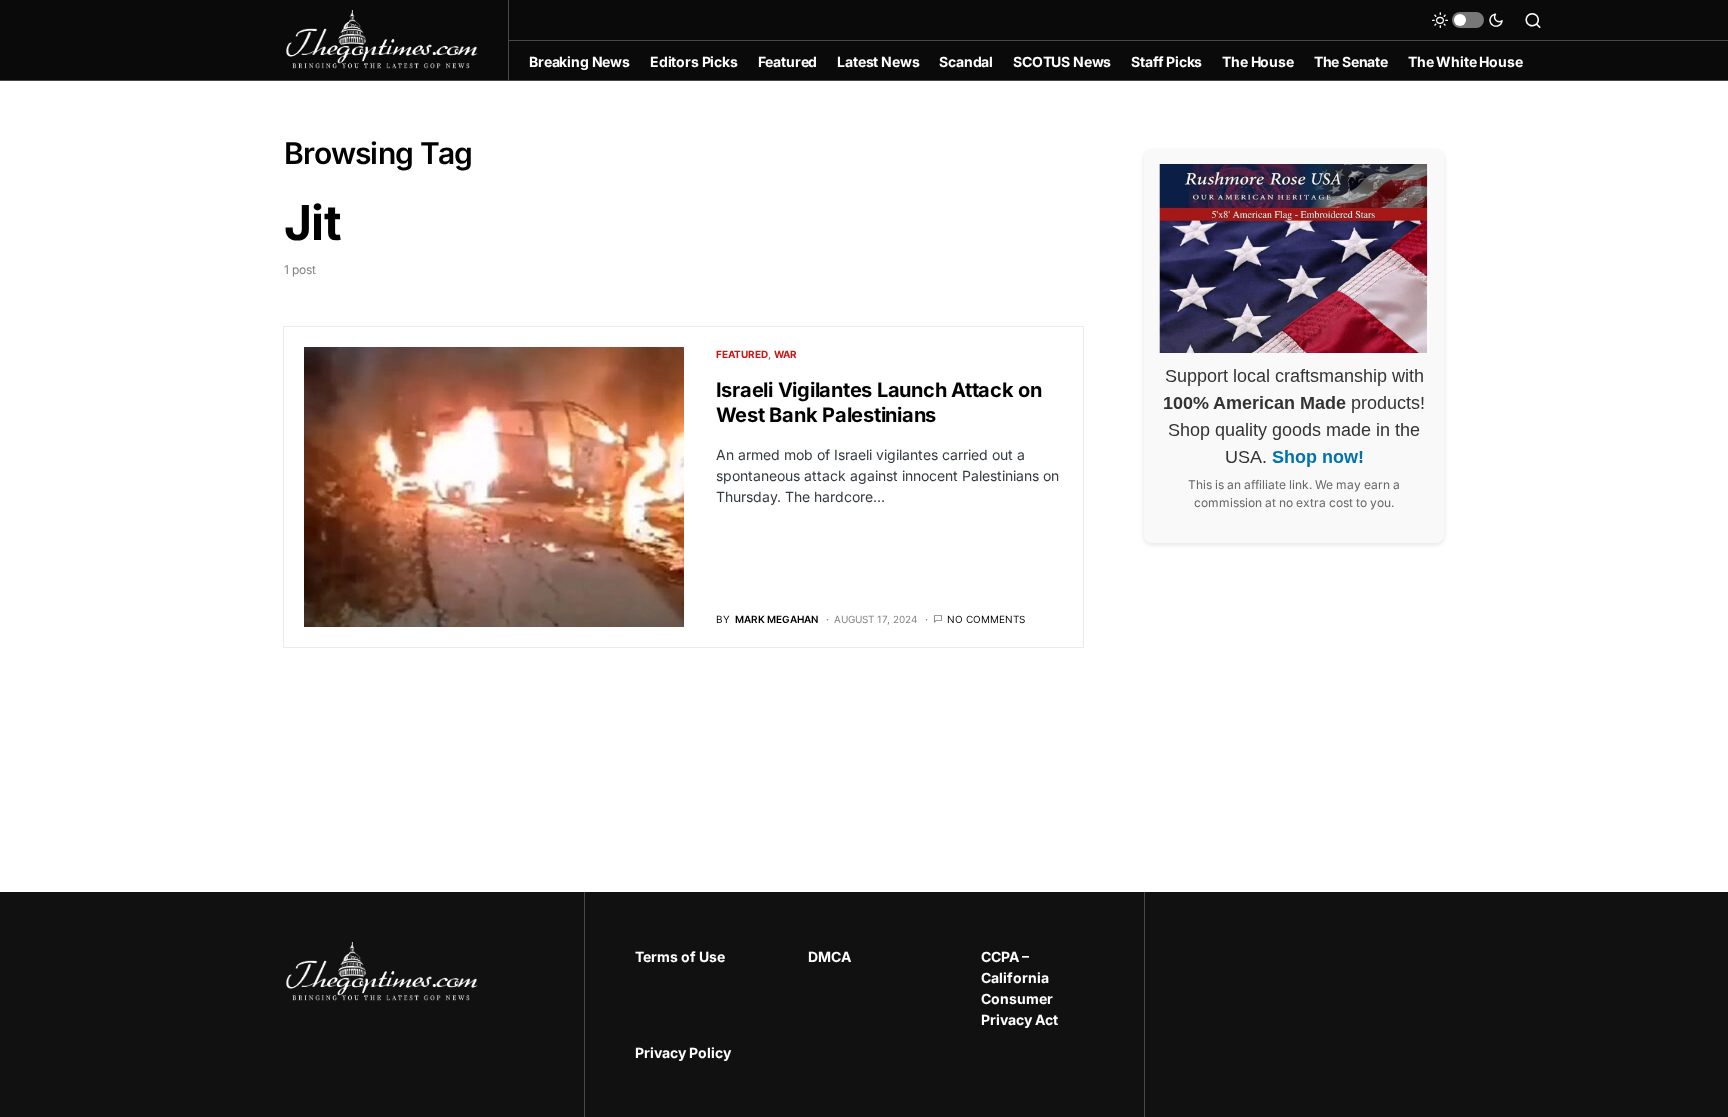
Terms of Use (680, 956)
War (785, 354)
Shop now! (1318, 457)
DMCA (829, 956)
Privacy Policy (683, 1052)
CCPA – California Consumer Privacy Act (1019, 988)
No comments (986, 619)
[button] (1468, 20)
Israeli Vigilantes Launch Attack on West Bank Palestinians (879, 402)
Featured (742, 354)
